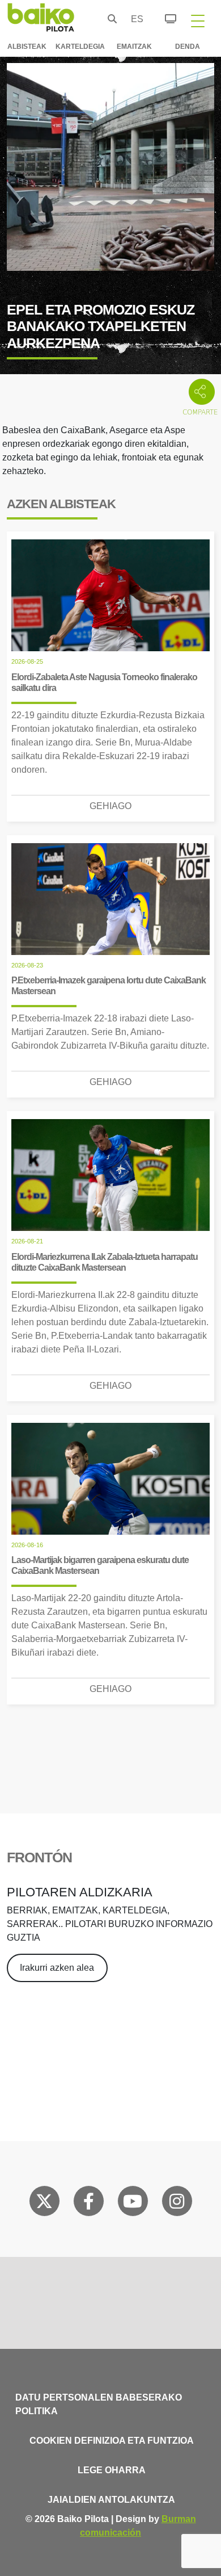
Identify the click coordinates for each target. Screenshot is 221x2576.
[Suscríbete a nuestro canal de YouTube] (133, 2204)
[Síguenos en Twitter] (44, 2204)
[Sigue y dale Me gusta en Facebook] (89, 2204)
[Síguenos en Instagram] (177, 2204)
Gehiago (110, 806)
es (134, 19)
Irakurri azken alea (57, 1968)
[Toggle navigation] (198, 20)
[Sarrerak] (164, 17)
